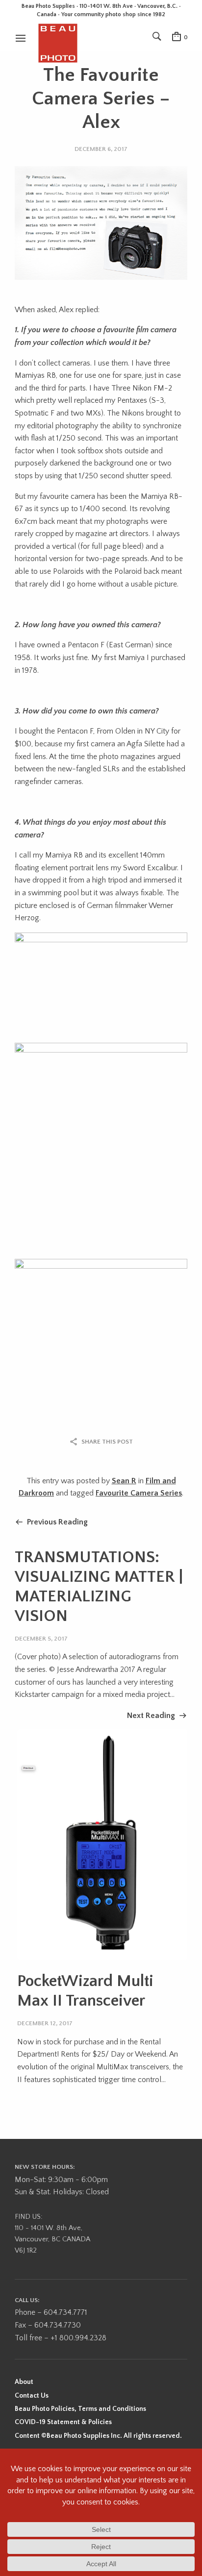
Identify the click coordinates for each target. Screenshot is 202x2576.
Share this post (107, 1442)
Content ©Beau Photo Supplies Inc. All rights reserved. (98, 2436)
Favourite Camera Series (139, 1493)
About (24, 2382)
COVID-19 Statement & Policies (63, 2422)
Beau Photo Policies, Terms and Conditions (80, 2409)
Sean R (124, 1481)
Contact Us (32, 2396)
